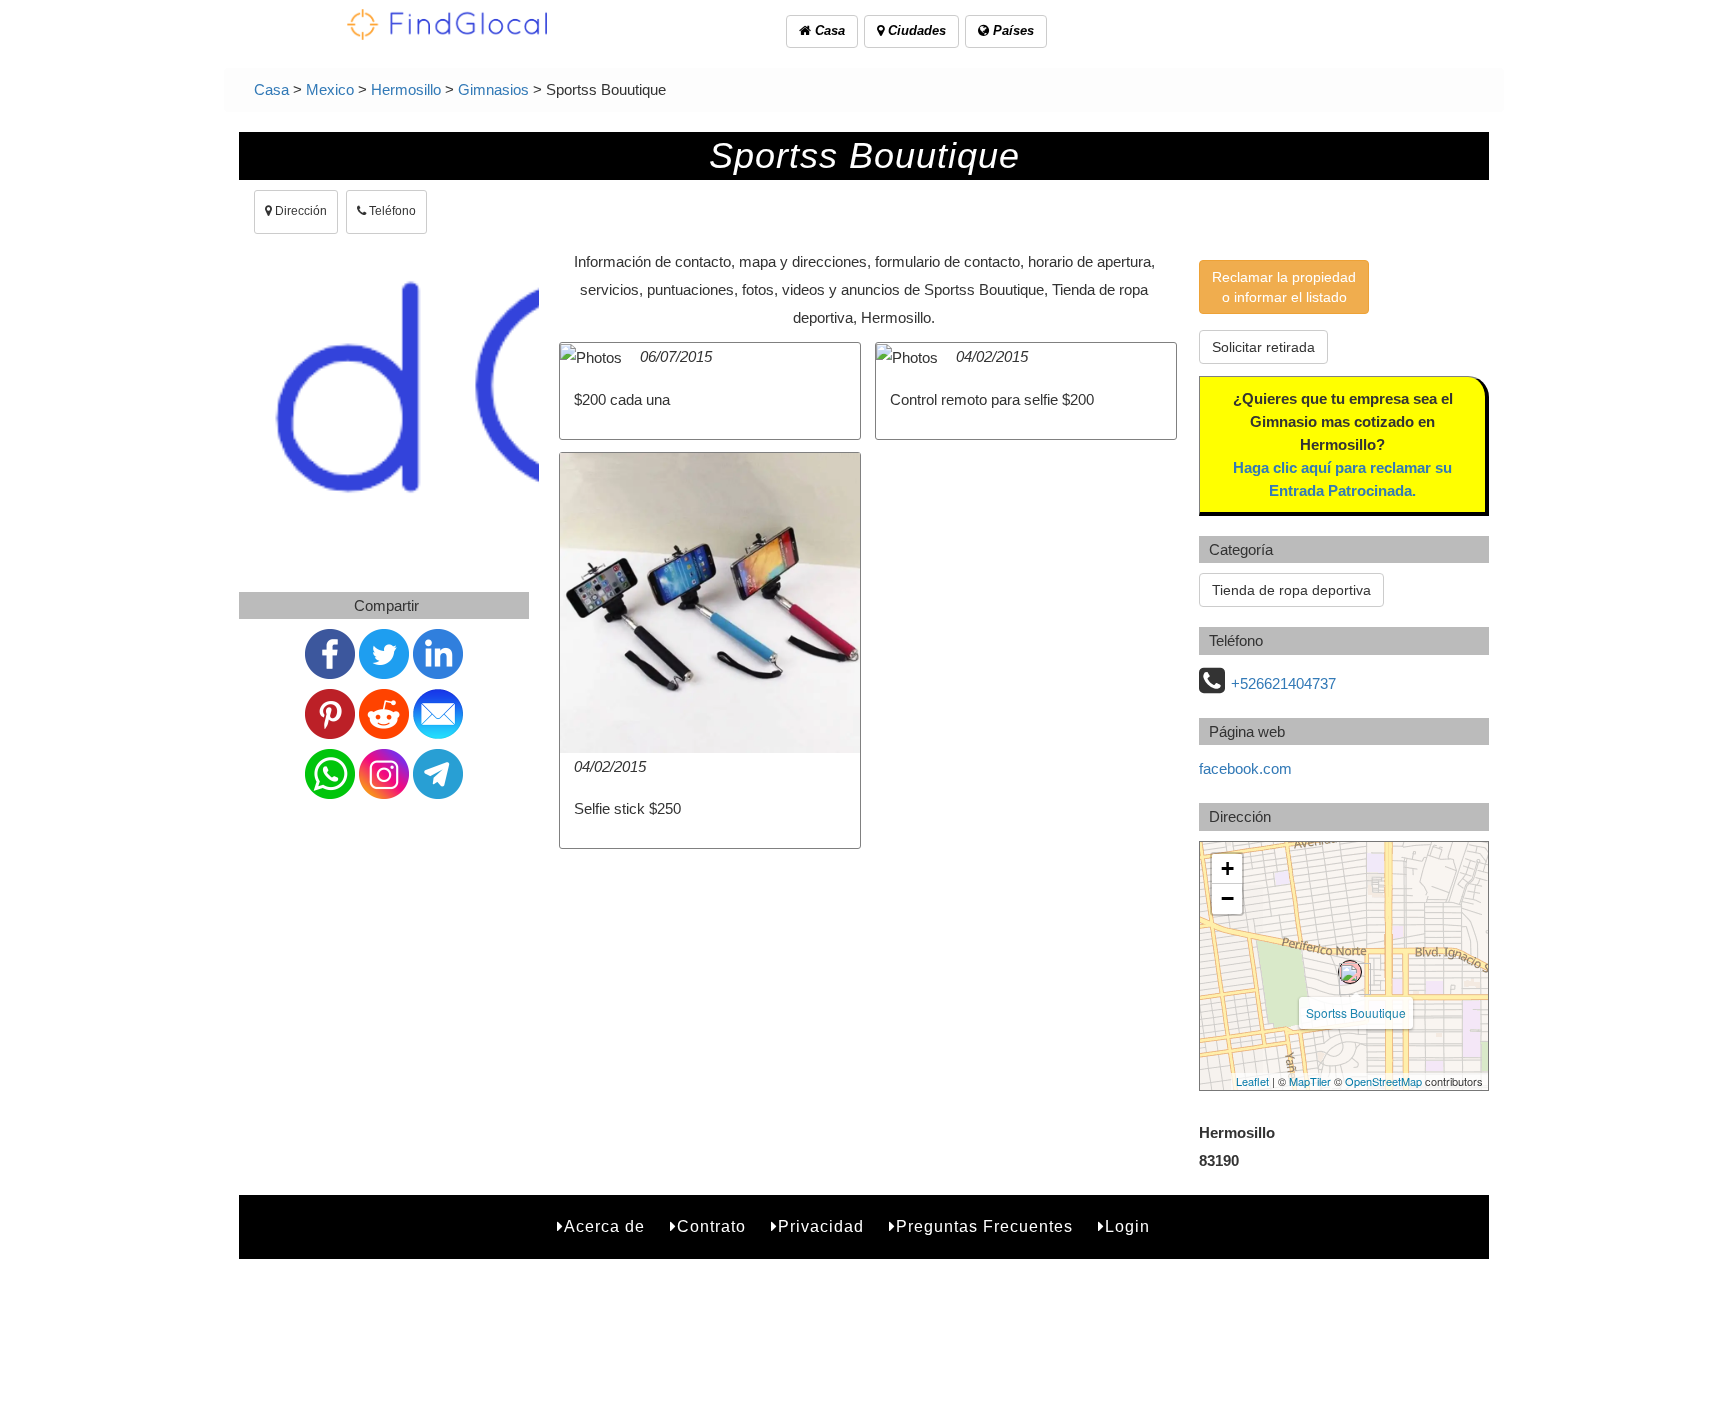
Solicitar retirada (1263, 347)
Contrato (711, 1226)
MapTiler (1310, 1081)
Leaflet (1252, 1081)
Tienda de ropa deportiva (1291, 590)
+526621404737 (1283, 683)
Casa (828, 30)
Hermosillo (406, 89)
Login (1127, 1226)
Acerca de (604, 1226)
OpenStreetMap (1383, 1081)
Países (1011, 30)
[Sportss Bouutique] (1350, 972)
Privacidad (821, 1226)
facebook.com (1245, 768)
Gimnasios (493, 89)
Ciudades (915, 30)
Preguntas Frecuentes (984, 1226)
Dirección (299, 211)
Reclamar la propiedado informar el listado (1284, 287)
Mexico (330, 89)
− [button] (1227, 898)
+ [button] (1227, 868)
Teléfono (391, 211)
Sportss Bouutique (1356, 1012)
